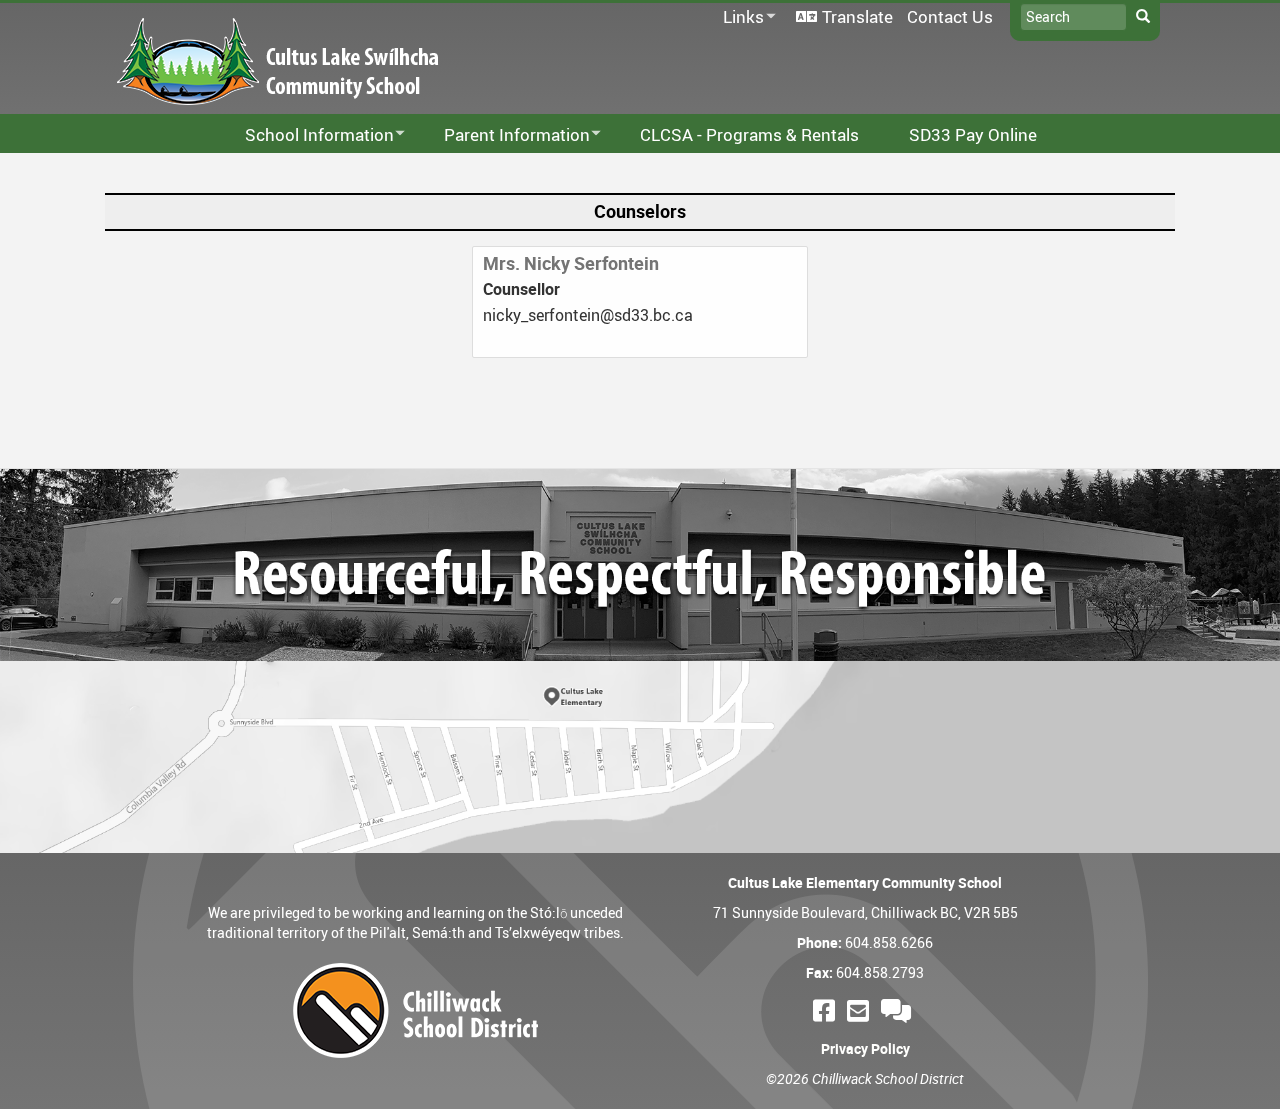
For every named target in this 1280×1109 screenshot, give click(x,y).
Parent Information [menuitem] (504, 135)
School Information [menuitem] (306, 135)
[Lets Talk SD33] (899, 1010)
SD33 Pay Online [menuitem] (973, 134)
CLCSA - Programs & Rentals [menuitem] (749, 134)
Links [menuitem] (740, 17)
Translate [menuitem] (857, 16)
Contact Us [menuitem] (950, 16)
